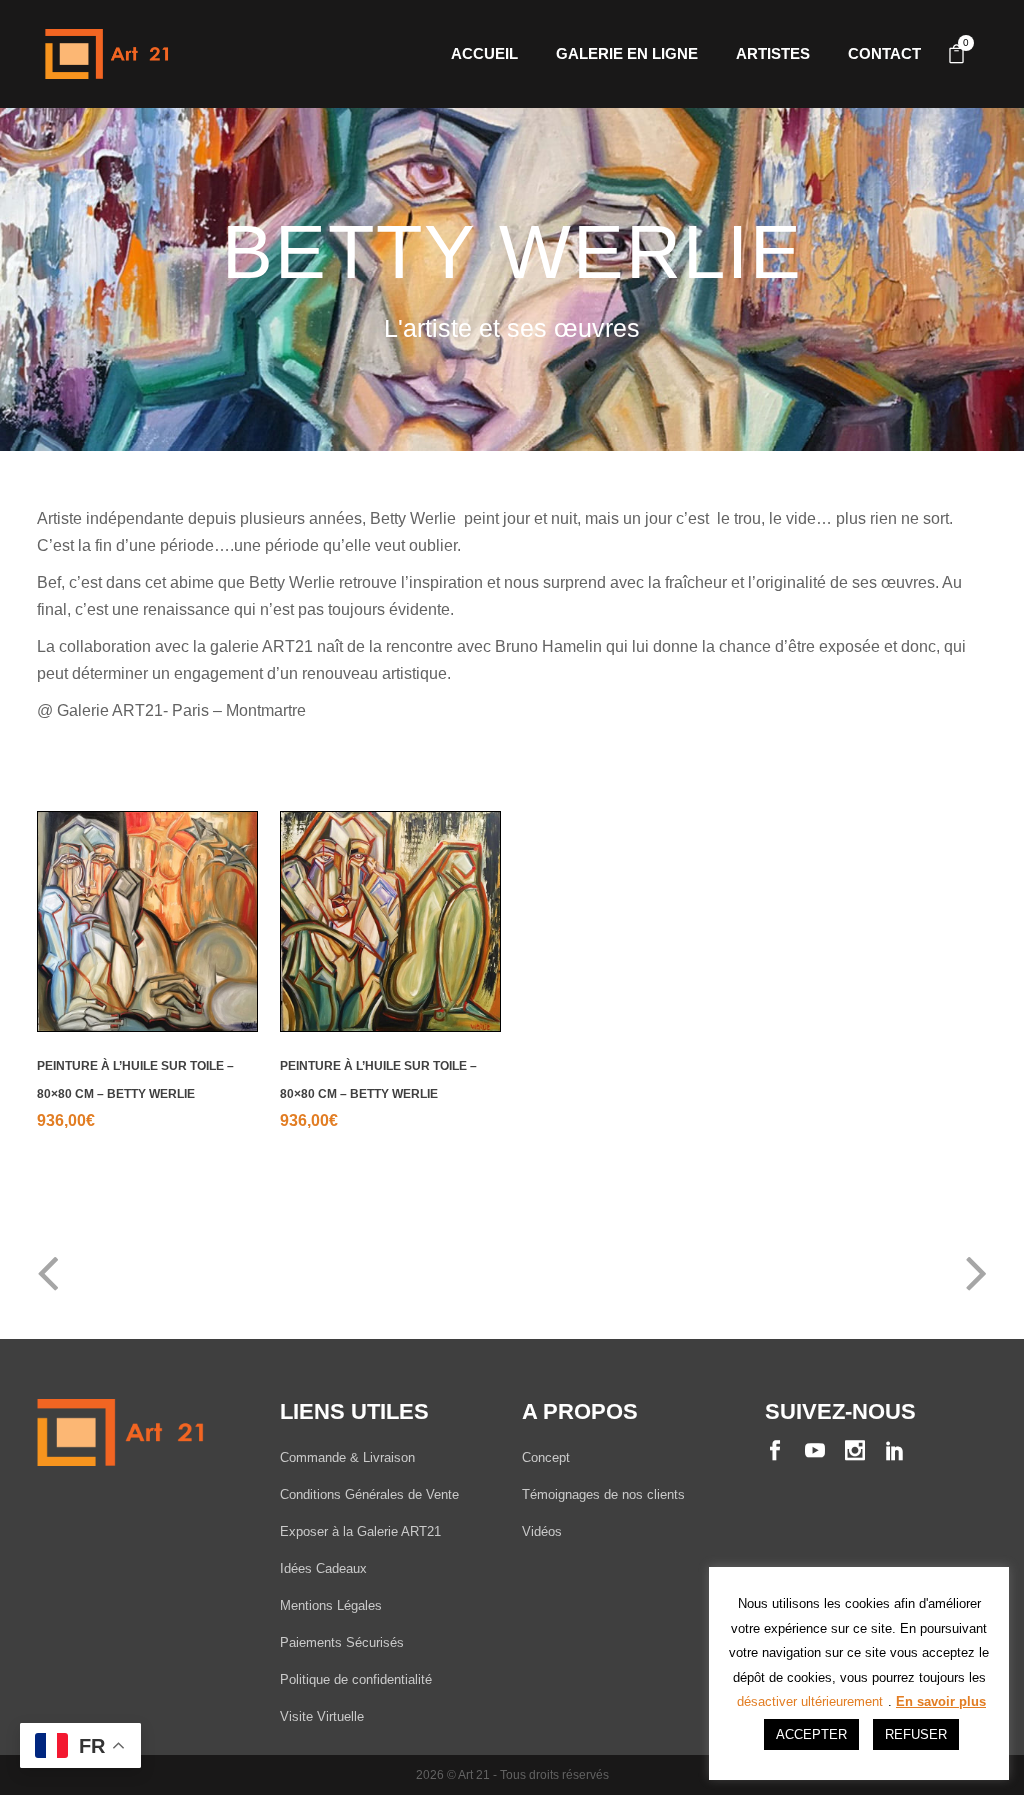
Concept (546, 1457)
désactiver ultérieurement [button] (810, 1701)
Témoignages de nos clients (603, 1494)
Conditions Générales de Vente (369, 1494)
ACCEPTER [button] (811, 1734)
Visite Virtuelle (322, 1716)
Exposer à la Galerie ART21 (360, 1531)
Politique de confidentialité (356, 1679)
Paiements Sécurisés (342, 1642)
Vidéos (542, 1531)
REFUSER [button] (916, 1734)
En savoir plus (941, 1701)
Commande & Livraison (347, 1457)
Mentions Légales (331, 1605)
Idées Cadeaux (323, 1568)
